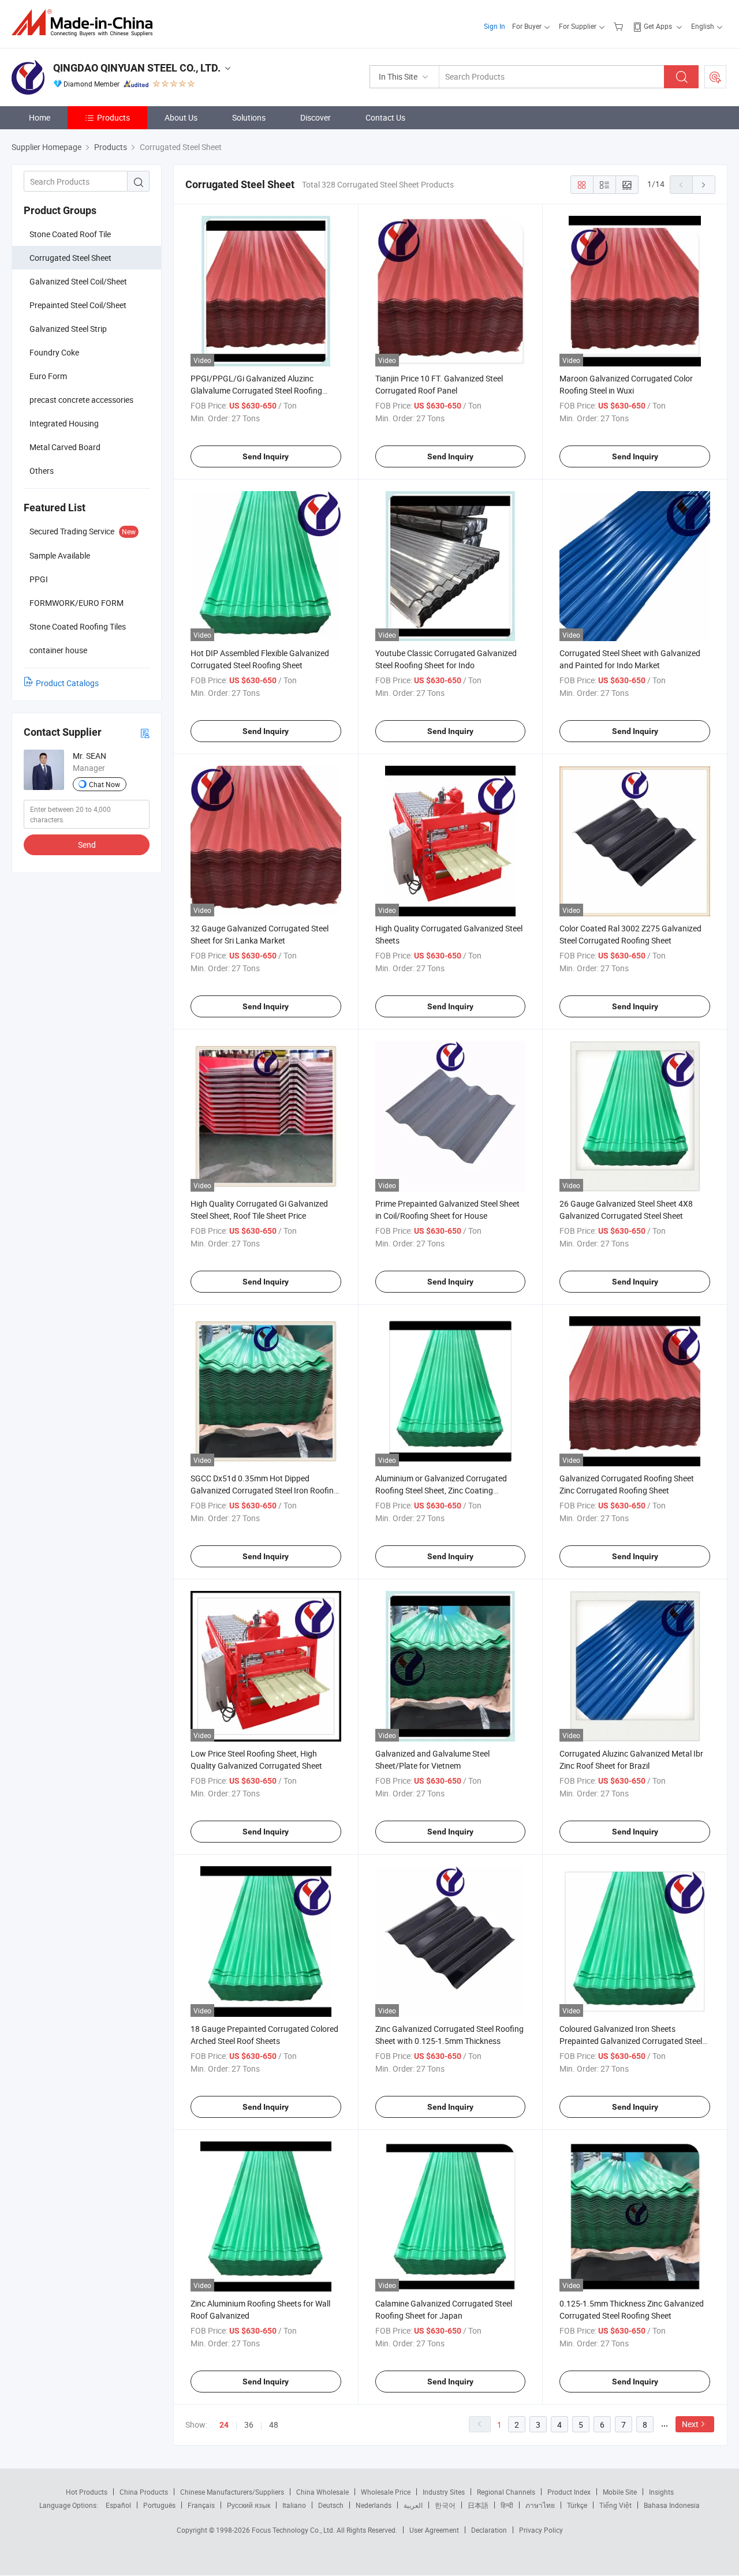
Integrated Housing (64, 423)
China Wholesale (322, 2492)
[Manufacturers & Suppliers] (86, 23)
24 (224, 2425)
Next (690, 2424)
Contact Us (385, 117)
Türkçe (577, 2505)
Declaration (489, 2530)
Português (159, 2505)
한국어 (445, 2505)
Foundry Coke (54, 352)
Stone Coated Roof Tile (70, 234)
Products (113, 117)
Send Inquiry (266, 456)
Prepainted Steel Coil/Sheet (78, 305)
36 (249, 2425)
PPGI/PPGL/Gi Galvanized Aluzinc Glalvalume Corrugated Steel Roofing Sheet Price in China (256, 390)
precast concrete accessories (81, 400)
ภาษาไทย (540, 2505)
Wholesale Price (386, 2492)
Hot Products (87, 2492)
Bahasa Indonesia (672, 2505)
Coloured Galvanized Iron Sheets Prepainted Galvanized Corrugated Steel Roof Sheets (631, 2041)
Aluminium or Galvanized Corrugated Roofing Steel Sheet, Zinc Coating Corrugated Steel (441, 1490)
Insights (661, 2492)
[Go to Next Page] (704, 185)
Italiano (294, 2505)
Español (118, 2505)
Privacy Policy (541, 2530)
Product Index (569, 2492)
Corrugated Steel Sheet (70, 258)
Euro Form (48, 376)
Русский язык (249, 2505)
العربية (413, 2505)
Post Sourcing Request (715, 77)
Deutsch (331, 2505)
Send (87, 845)
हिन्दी (507, 2505)
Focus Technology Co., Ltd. (294, 2530)
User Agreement (434, 2530)
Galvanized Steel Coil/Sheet (78, 281)
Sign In (494, 26)
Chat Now (104, 784)
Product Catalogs (67, 683)
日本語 (478, 2505)
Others (42, 471)
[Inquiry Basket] (620, 26)
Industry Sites (444, 2492)
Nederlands (374, 2505)
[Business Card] (145, 733)
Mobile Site (620, 2492)
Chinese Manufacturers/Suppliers (232, 2492)
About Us (181, 117)
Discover (316, 117)
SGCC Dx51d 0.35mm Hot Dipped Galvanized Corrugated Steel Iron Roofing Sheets (264, 1490)
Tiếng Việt (615, 2505)
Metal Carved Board (65, 447)
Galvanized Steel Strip (68, 329)
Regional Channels (506, 2492)
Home (40, 117)
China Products (144, 2492)
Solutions (249, 117)
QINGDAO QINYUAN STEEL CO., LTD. (137, 68)
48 (274, 2425)
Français (201, 2505)
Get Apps (658, 26)
